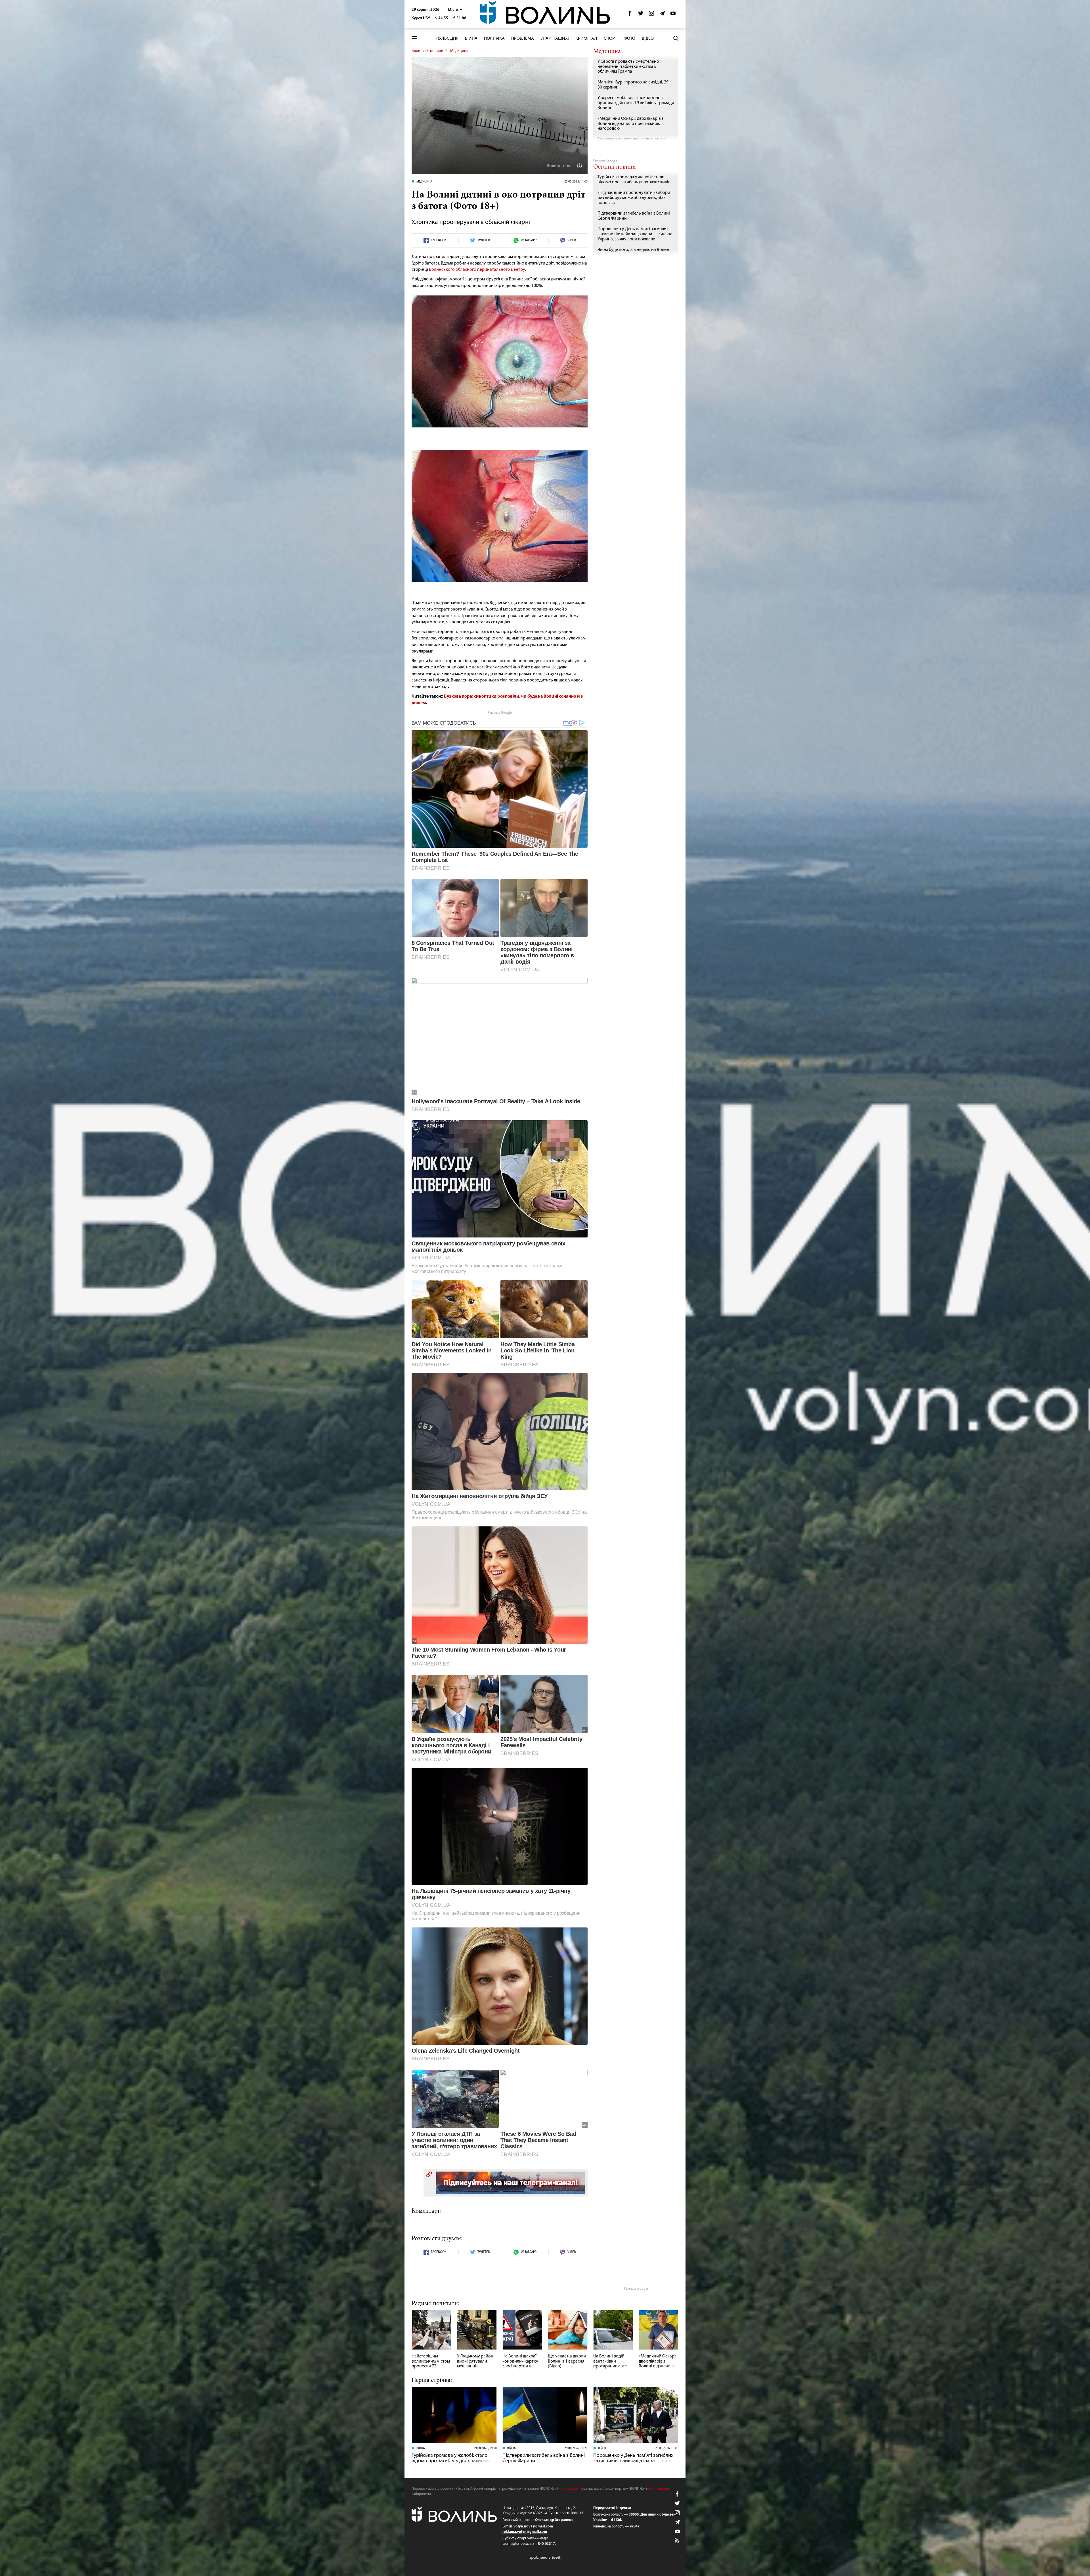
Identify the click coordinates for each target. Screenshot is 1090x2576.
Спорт (610, 39)
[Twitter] (641, 15)
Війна (471, 39)
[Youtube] (673, 15)
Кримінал (586, 39)
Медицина (459, 51)
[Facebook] (630, 15)
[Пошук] (676, 38)
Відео (648, 39)
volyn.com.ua (568, 2489)
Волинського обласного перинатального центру (477, 270)
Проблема (523, 39)
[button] (455, 10)
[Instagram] (651, 15)
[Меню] (414, 38)
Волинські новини (427, 51)
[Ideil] (545, 2557)
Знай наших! (555, 39)
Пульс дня (447, 39)
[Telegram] (662, 15)
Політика (494, 39)
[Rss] (677, 2541)
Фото (629, 39)
